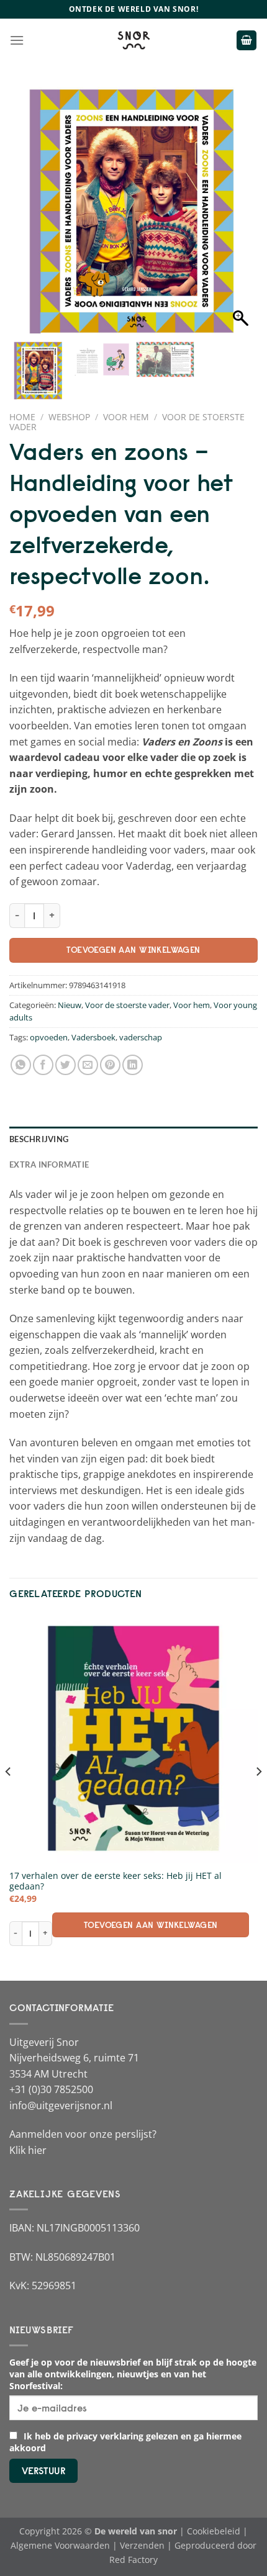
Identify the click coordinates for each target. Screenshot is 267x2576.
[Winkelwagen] (247, 41)
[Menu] (17, 40)
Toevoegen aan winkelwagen (133, 950)
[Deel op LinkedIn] (133, 1065)
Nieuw (70, 1005)
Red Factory (133, 2560)
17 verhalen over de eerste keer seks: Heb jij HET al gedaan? (115, 1881)
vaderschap (141, 1037)
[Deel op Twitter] (66, 1065)
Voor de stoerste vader (127, 1005)
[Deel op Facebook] (43, 1065)
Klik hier (28, 2150)
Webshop (69, 417)
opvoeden (49, 1037)
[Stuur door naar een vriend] (88, 1065)
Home (22, 417)
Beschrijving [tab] (39, 1139)
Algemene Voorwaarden (60, 2545)
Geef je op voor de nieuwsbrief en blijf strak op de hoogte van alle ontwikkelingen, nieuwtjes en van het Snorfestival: (133, 2374)
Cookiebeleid (214, 2531)
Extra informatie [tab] (49, 1164)
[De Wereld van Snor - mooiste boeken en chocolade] (133, 40)
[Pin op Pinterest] (110, 1065)
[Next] (258, 1796)
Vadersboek (93, 1037)
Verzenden (142, 2545)
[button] (242, 217)
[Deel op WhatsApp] (21, 1065)
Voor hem (126, 417)
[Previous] (9, 1796)
